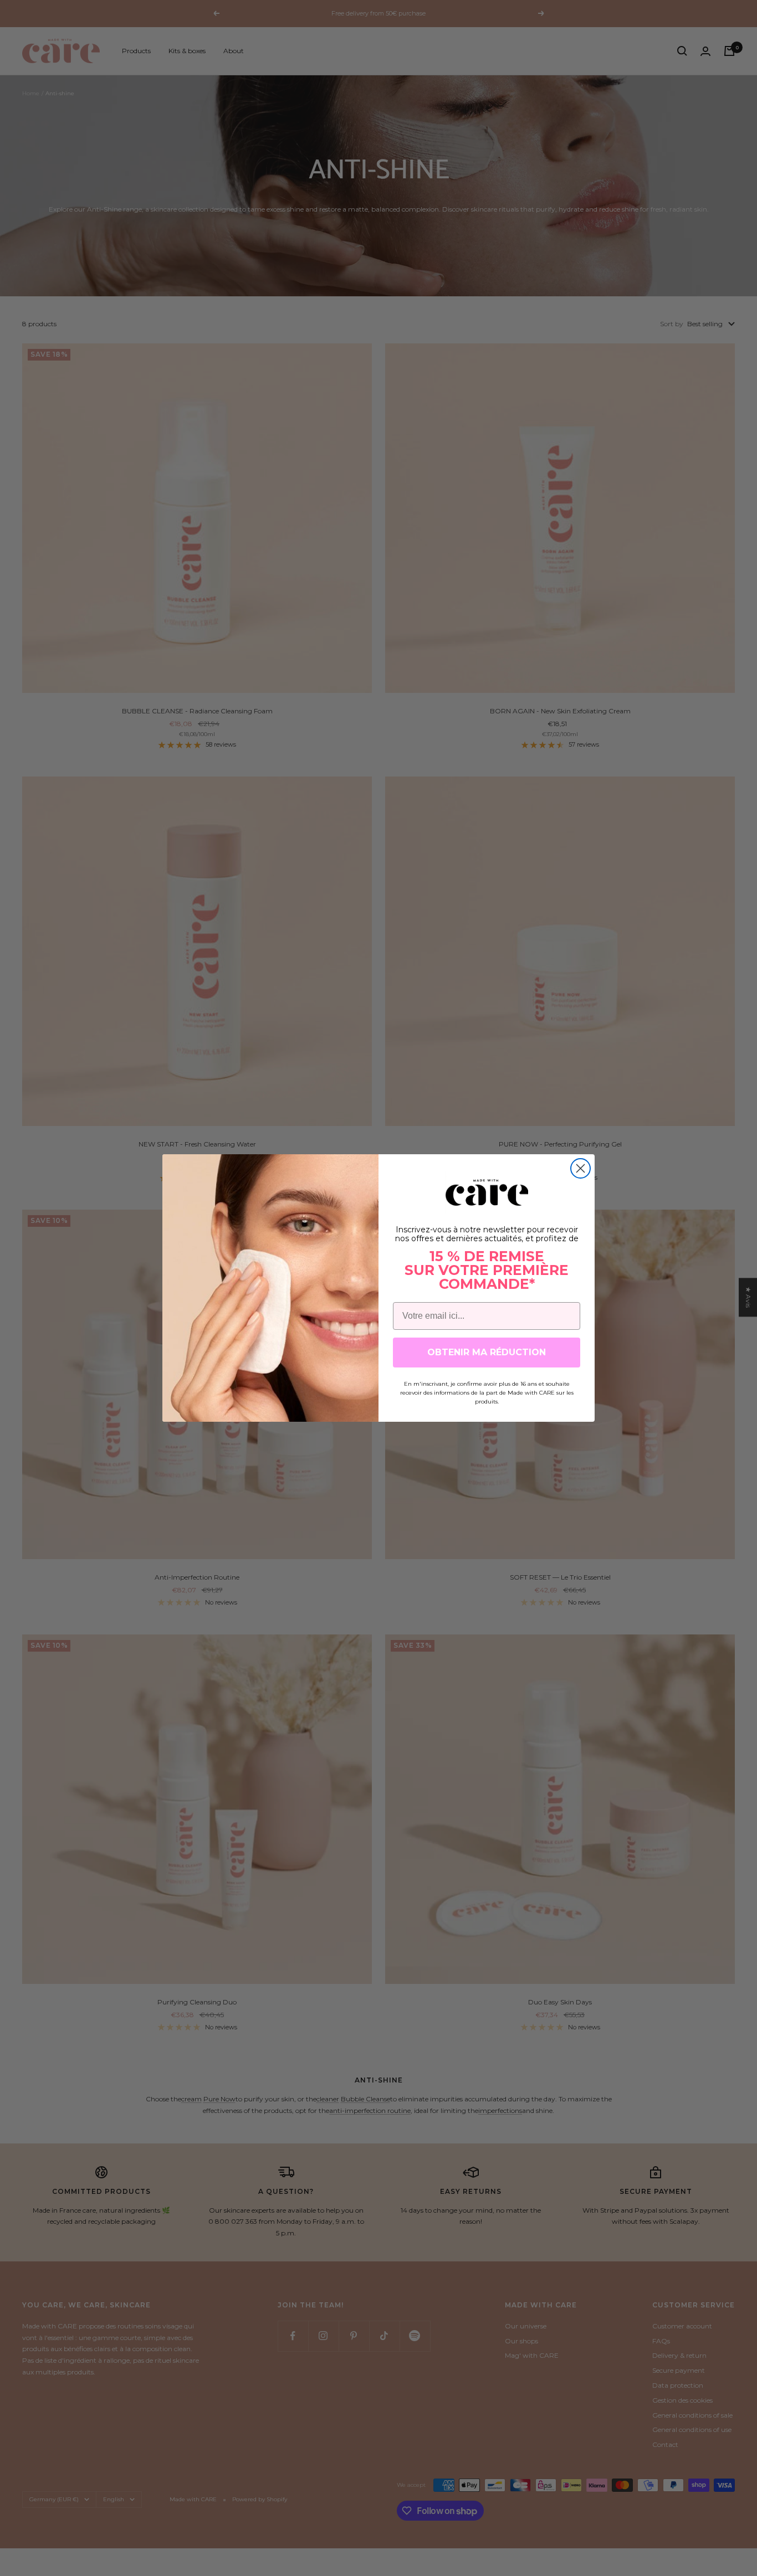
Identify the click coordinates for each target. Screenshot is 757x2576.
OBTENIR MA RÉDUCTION (487, 1352)
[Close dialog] (580, 1168)
